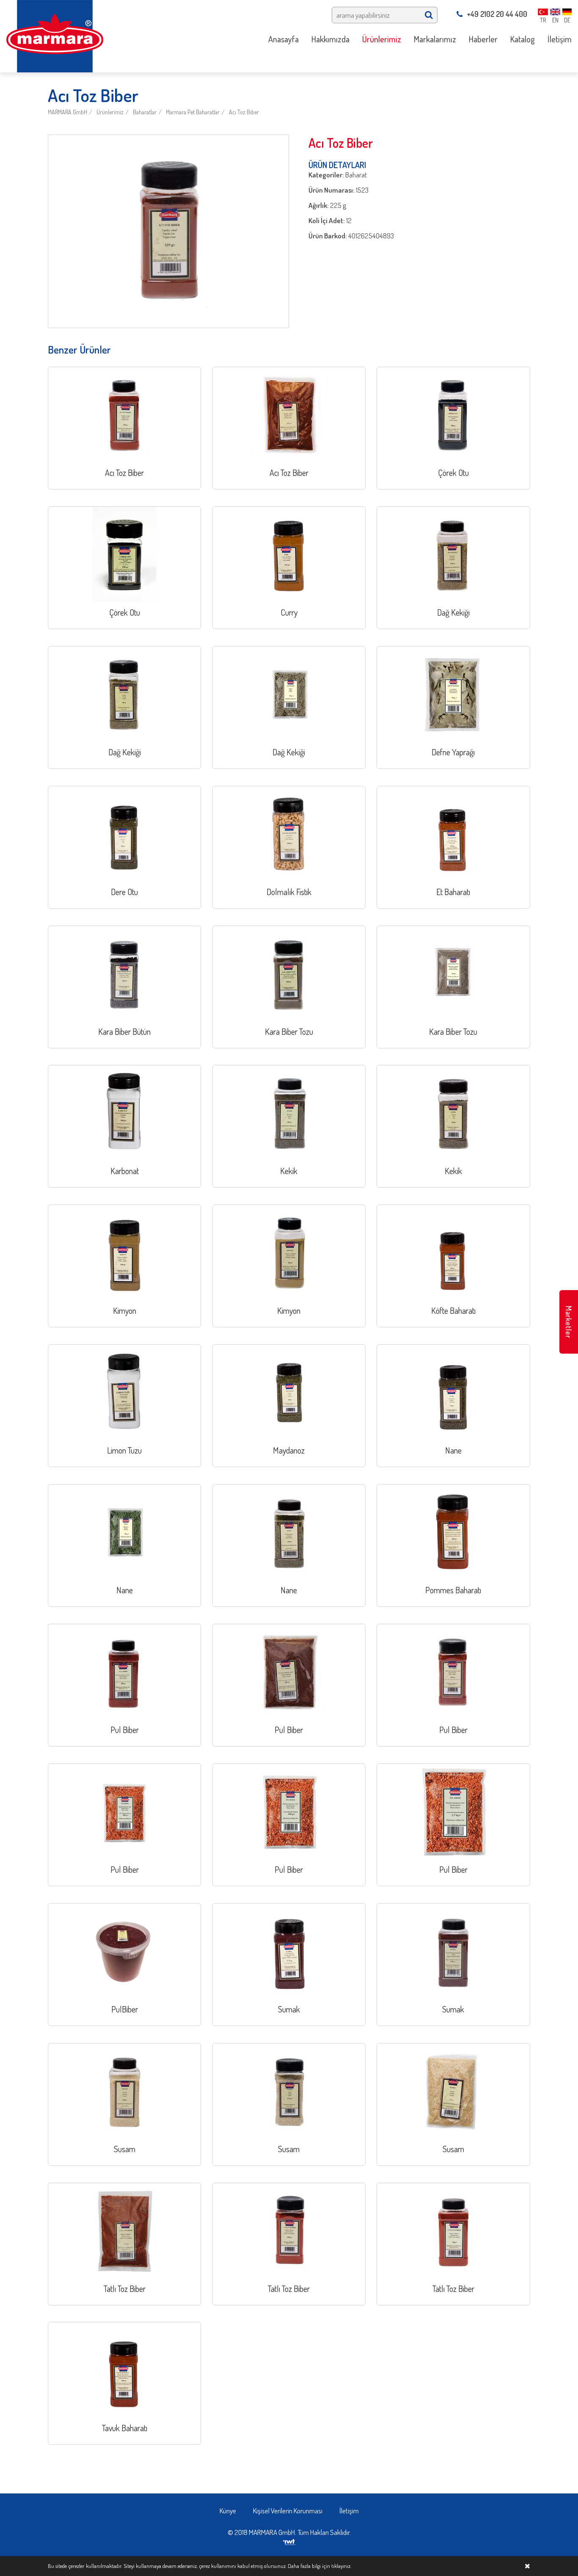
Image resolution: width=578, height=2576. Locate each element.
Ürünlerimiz (110, 112)
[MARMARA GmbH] (55, 35)
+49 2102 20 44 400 (497, 14)
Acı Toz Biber (244, 112)
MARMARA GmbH (67, 112)
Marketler (569, 1322)
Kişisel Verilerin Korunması (288, 2511)
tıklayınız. (341, 2566)
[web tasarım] (289, 2541)
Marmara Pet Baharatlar (193, 112)
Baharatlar (145, 112)
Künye (228, 2511)
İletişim (349, 2511)
